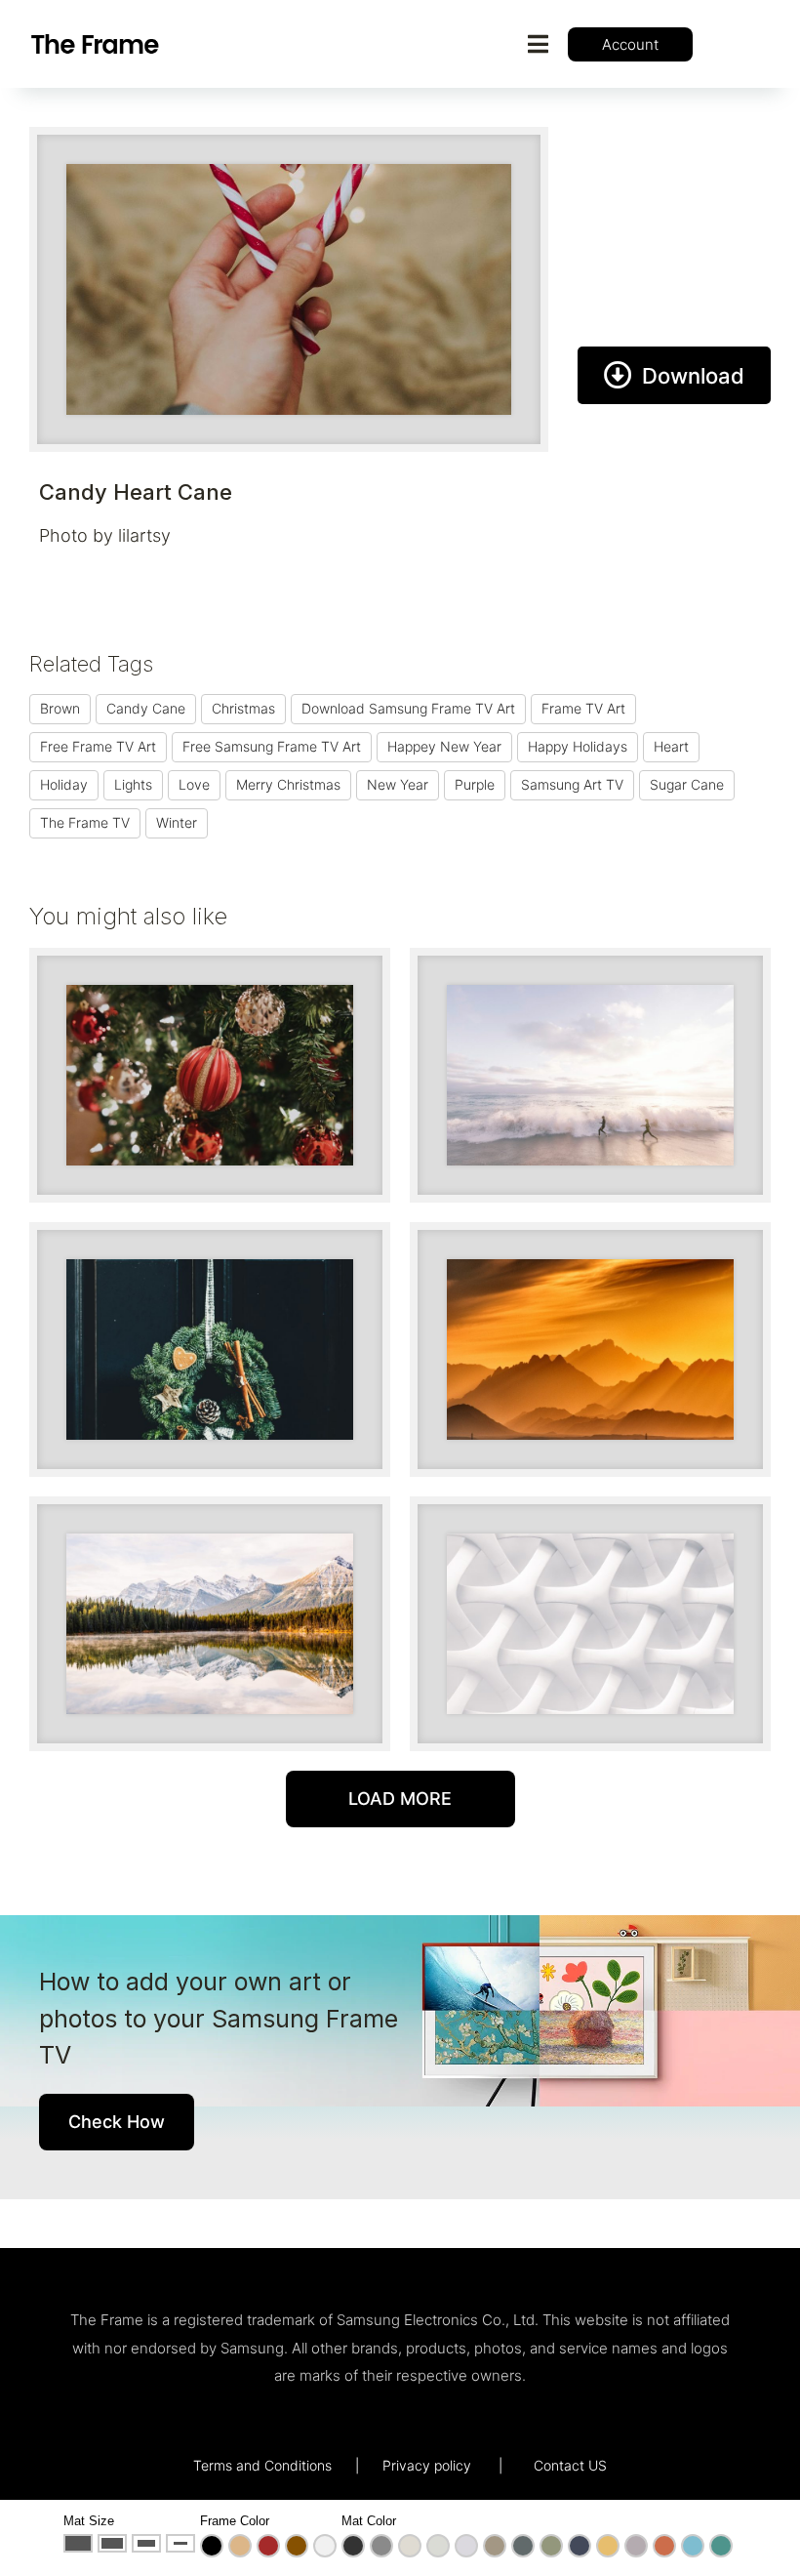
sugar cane (687, 784)
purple (475, 784)
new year (398, 784)
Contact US (570, 2465)
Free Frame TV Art (98, 746)
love (194, 784)
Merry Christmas (288, 784)
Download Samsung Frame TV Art (408, 708)
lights (133, 784)
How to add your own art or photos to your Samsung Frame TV (219, 2018)
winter (177, 822)
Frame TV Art (583, 708)
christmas (243, 708)
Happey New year (444, 746)
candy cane (146, 708)
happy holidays (578, 746)
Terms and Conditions (262, 2465)
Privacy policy (427, 2465)
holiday (64, 784)
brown (60, 708)
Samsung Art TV (572, 784)
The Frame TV (85, 822)
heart (671, 746)
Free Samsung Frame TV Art (272, 746)
